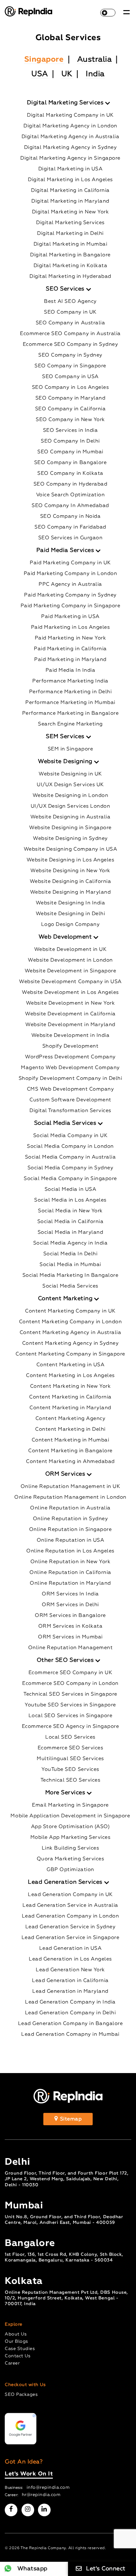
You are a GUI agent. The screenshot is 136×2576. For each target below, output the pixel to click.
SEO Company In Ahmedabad (70, 506)
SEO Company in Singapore (70, 366)
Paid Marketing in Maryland (70, 660)
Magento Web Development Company (70, 1068)
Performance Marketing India (70, 681)
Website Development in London (70, 960)
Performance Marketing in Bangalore (70, 713)
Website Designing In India (70, 903)
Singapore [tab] (44, 59)
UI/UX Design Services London (70, 806)
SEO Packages (21, 2395)
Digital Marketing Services (70, 223)
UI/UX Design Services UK (70, 785)
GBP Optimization (70, 1870)
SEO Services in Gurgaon (71, 538)
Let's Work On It (29, 2474)
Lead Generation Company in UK (70, 1895)
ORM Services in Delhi (70, 1605)
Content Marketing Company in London (71, 1322)
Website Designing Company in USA (70, 849)
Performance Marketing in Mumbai (70, 703)
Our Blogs (16, 2341)
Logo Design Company (71, 925)
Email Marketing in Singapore (70, 1805)
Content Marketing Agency (70, 1419)
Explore (14, 2324)
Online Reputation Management (70, 1648)
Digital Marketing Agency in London (70, 126)
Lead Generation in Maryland (70, 1992)
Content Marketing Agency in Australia (71, 1333)
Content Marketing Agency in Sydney (70, 1343)
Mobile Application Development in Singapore (70, 1816)
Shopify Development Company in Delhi (70, 1079)
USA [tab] (40, 74)
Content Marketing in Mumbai (71, 1440)
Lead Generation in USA (70, 1949)
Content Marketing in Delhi (70, 1429)
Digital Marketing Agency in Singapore (70, 158)
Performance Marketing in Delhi (70, 692)
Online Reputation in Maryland (70, 1583)
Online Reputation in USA (70, 1540)
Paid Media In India (71, 670)
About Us (16, 2334)
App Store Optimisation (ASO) (70, 1827)
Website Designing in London (71, 796)
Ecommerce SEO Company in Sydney (71, 345)
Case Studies (20, 2349)
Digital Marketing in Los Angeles (70, 180)
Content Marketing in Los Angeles (70, 1376)
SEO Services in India (71, 431)
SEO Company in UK (70, 312)
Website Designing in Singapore (70, 828)
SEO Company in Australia (70, 323)
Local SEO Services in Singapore (71, 1716)
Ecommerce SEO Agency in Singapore (71, 1727)
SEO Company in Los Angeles (70, 388)
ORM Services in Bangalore (70, 1616)
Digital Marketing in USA (70, 169)
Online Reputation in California (70, 1573)
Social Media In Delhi (71, 1254)
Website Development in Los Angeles (70, 993)
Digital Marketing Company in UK (70, 115)
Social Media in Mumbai (70, 1265)
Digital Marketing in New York (71, 212)
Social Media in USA (71, 1190)
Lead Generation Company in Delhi (70, 2013)
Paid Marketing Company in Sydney (70, 595)
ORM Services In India (70, 1594)
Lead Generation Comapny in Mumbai (70, 2034)
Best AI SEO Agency (70, 302)
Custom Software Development (70, 1100)
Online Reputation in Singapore (70, 1530)
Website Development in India (70, 1036)
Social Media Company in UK (70, 1136)
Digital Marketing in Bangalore (70, 255)
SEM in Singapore (70, 749)
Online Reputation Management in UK (70, 1487)
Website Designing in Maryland (71, 892)
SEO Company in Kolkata (70, 474)
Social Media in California (70, 1222)
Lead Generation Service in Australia (70, 1906)
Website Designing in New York (70, 871)
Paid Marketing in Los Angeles (71, 627)
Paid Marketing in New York (70, 638)
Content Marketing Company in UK (70, 1311)
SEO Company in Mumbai (70, 452)
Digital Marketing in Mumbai (71, 244)
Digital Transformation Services (70, 1111)
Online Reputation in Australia (70, 1508)
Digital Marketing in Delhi (70, 234)
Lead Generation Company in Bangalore (70, 2024)
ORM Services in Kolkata (71, 1626)
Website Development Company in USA (70, 982)
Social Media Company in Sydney (70, 1168)
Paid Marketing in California (70, 649)
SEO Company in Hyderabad (70, 484)
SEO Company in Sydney (70, 355)
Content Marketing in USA (70, 1365)
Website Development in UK (71, 950)
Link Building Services (70, 1848)
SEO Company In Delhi (70, 441)
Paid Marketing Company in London (70, 574)
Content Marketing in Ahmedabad (70, 1462)
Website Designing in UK (70, 774)
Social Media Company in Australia (71, 1157)
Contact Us (18, 2356)
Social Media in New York (70, 1211)
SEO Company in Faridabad (70, 527)
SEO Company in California (71, 409)
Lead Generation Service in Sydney (71, 1927)
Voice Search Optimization (71, 495)
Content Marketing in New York (71, 1386)
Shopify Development (71, 1046)
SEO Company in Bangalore (70, 463)
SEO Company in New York (70, 420)
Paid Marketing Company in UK (70, 563)
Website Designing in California (71, 882)
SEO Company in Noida (70, 517)
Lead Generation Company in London (71, 1916)
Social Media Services (70, 1286)
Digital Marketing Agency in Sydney (70, 148)
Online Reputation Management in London (70, 1497)
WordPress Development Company (70, 1057)
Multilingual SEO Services (70, 1759)
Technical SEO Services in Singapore (70, 1694)
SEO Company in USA (70, 377)
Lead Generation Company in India (70, 2002)
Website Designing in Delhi (70, 914)
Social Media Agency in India (70, 1243)
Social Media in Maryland (70, 1233)
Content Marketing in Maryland (70, 1408)
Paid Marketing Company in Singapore (71, 606)
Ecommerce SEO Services (70, 1748)
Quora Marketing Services (70, 1859)
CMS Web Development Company (71, 1089)
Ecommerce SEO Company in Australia (70, 334)
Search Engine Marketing (70, 724)
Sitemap (70, 2119)
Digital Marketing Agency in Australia (71, 137)
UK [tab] (67, 74)
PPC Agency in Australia (70, 584)
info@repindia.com (48, 2487)
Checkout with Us (25, 2385)
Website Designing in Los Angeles (70, 860)
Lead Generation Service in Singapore (70, 1938)
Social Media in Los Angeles (70, 1200)
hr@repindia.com (41, 2495)
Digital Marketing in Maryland (70, 201)
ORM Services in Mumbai (70, 1637)
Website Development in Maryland (70, 1025)
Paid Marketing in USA (70, 617)
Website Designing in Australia (70, 817)
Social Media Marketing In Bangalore (71, 1276)
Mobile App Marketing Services (71, 1838)
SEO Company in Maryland (71, 398)
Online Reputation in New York (71, 1562)
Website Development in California (70, 1014)
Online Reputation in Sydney (71, 1519)
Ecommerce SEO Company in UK (71, 1673)
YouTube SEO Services (70, 1770)
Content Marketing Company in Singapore (70, 1354)
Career (12, 2363)
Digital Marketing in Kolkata (70, 266)
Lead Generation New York (70, 1970)
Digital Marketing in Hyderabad (70, 277)
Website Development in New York (71, 1003)
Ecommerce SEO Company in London (70, 1684)
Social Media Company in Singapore (70, 1179)
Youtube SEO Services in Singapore (70, 1705)
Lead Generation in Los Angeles (70, 1959)
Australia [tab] (95, 59)
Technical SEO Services (70, 1780)
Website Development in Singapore (70, 971)
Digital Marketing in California (70, 191)
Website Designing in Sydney (70, 839)
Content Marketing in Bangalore (70, 1451)
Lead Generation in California (70, 1981)
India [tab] (95, 74)
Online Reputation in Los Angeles (70, 1551)
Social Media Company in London (70, 1147)
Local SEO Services (70, 1737)
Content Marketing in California (70, 1397)
